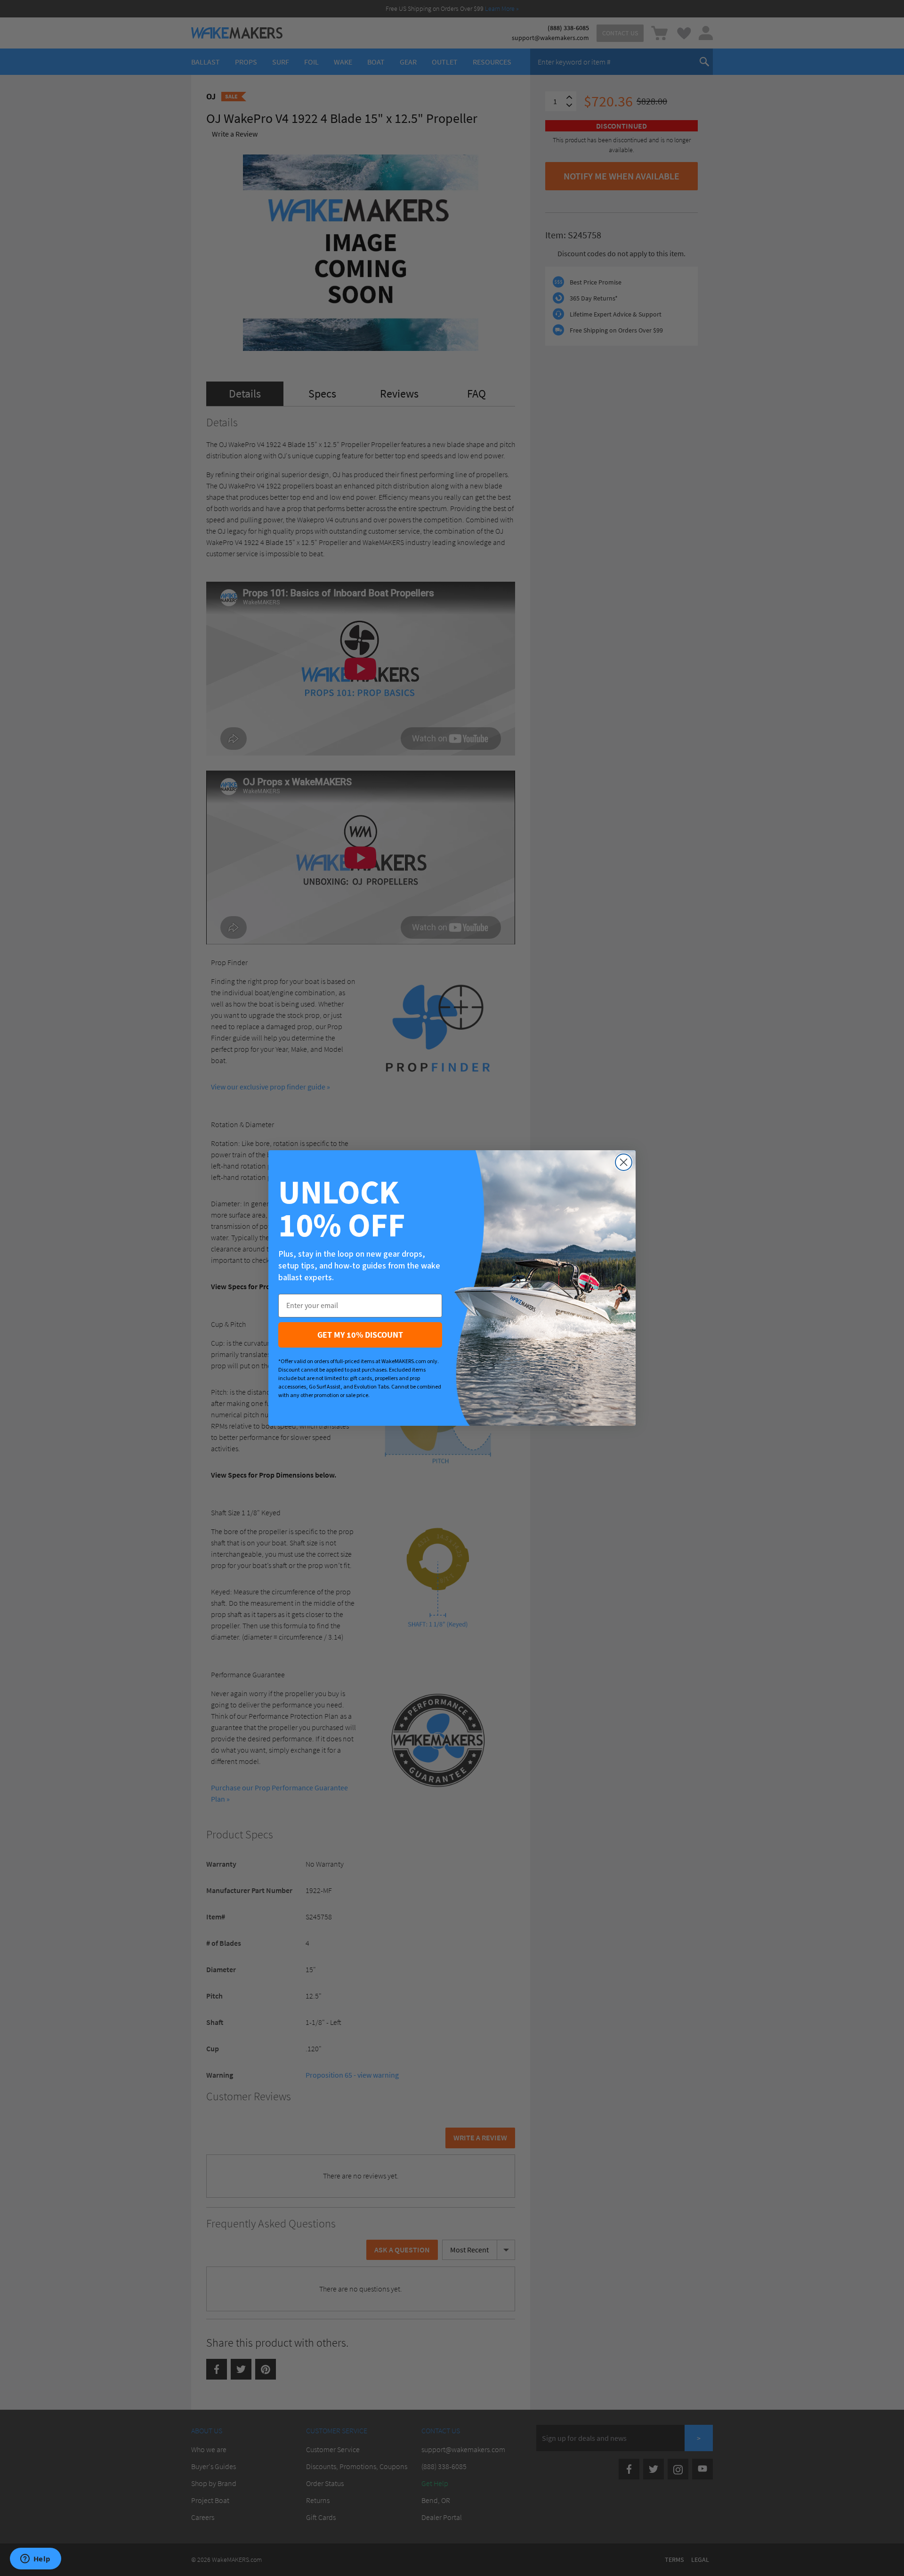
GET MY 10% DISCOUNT (360, 1335)
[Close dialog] (624, 1162)
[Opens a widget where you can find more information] (35, 2560)
